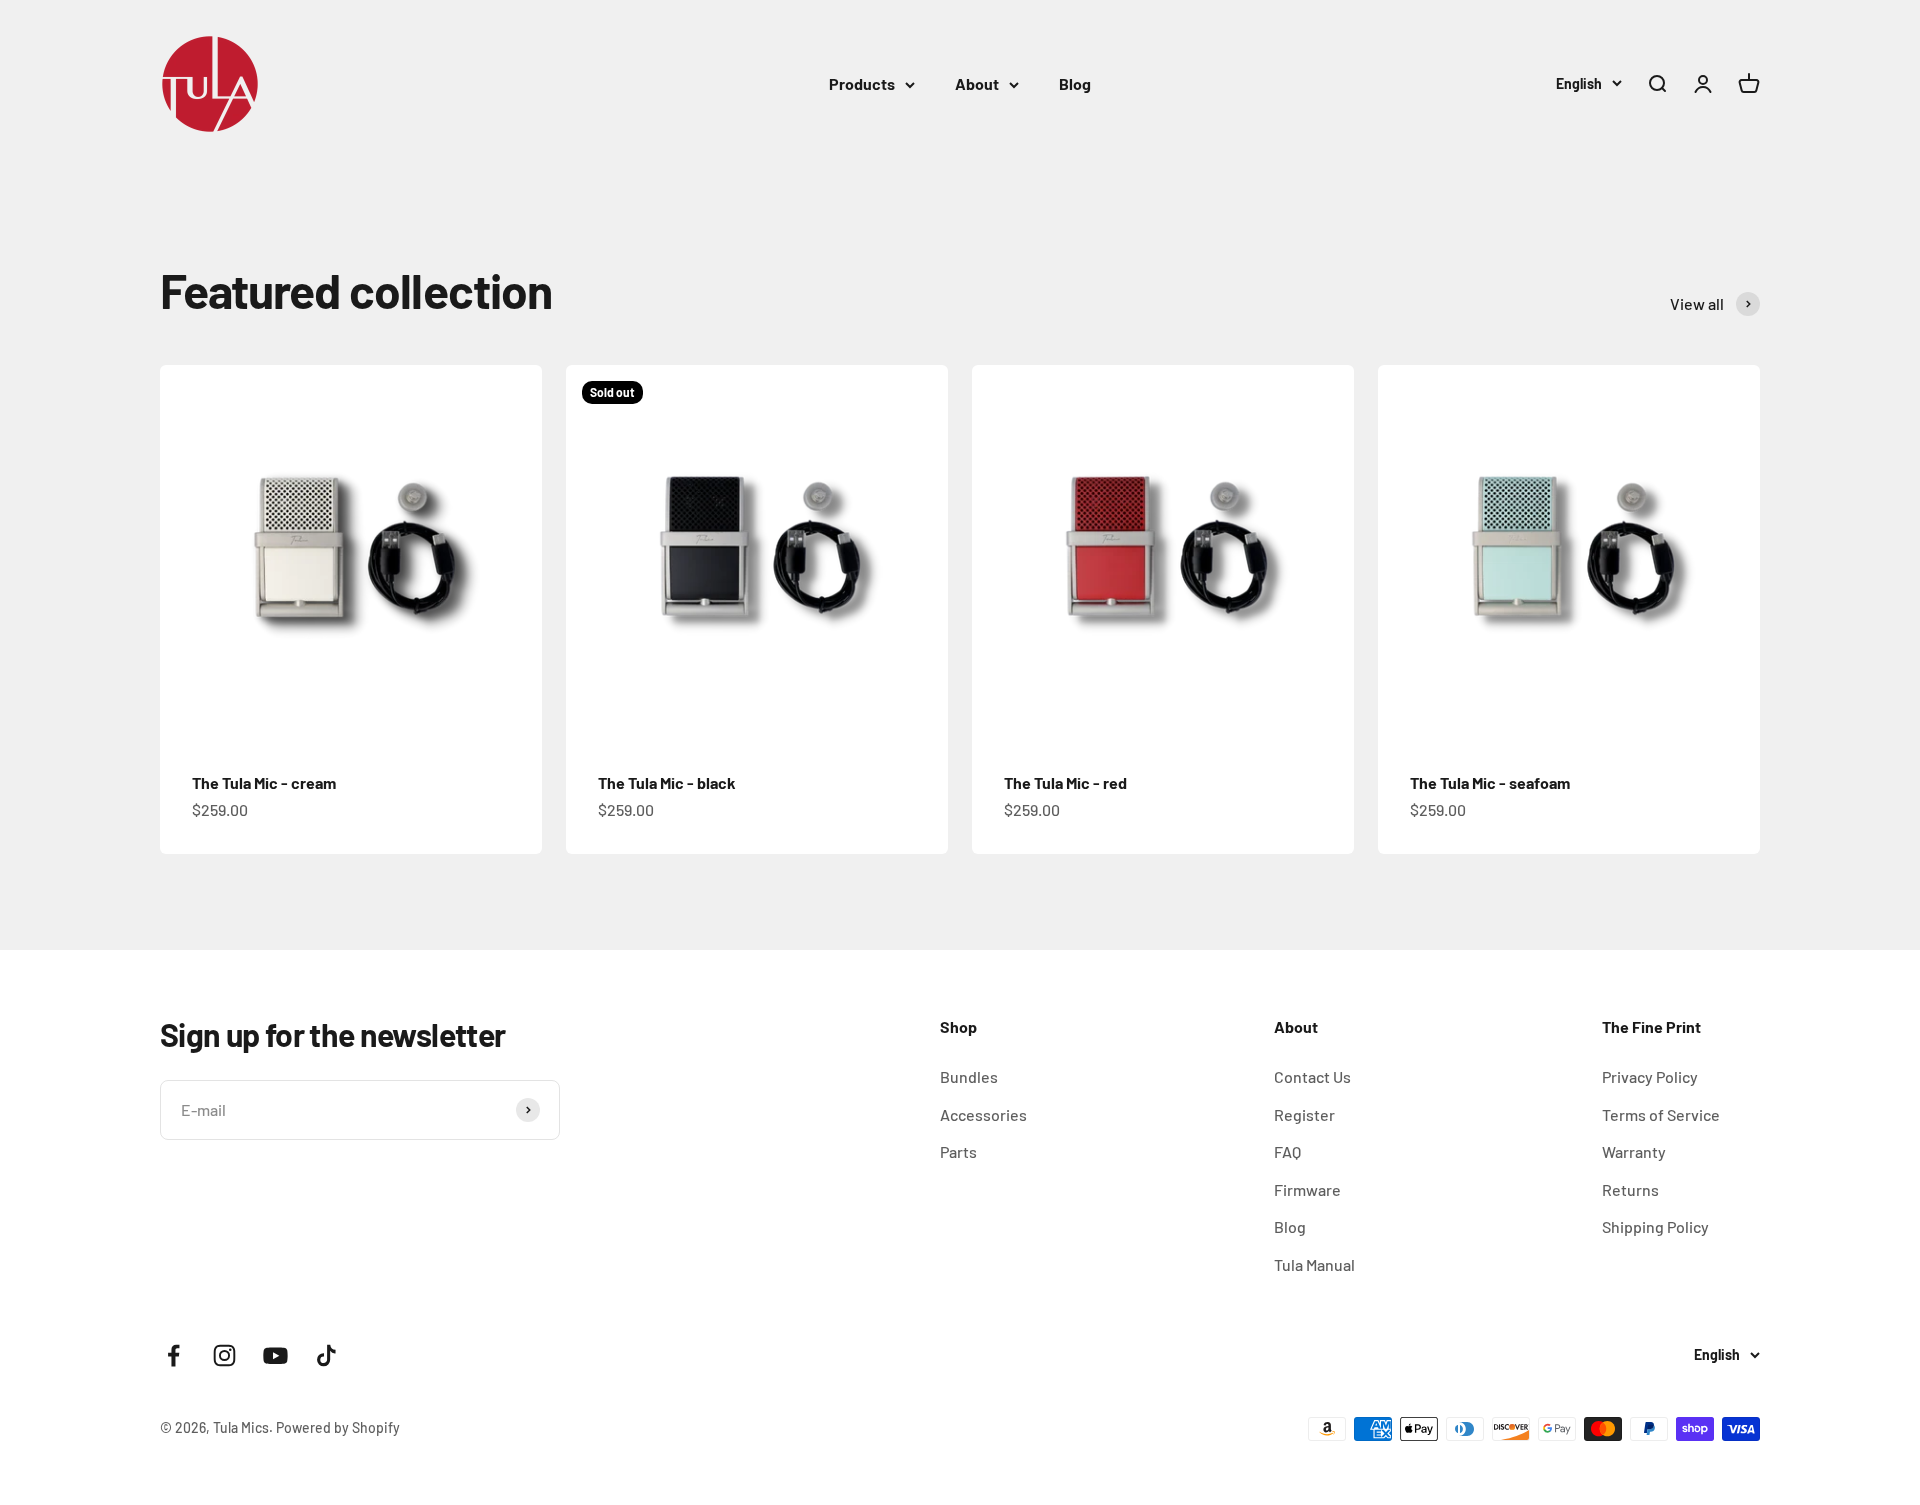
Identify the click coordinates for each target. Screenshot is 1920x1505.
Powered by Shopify (338, 1427)
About (977, 83)
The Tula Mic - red (1065, 782)
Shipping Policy (1655, 1226)
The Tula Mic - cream (264, 782)
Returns (1630, 1189)
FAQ (1287, 1151)
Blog (1075, 83)
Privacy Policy (1650, 1076)
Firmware (1307, 1189)
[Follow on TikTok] (326, 1355)
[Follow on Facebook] (173, 1355)
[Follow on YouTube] (275, 1355)
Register (1304, 1114)
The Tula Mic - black (667, 782)
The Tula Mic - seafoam (1490, 782)
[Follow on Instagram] (224, 1355)
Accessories (983, 1114)
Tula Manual (1314, 1264)
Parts (958, 1151)
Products (862, 83)
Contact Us (1312, 1076)
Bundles (969, 1076)
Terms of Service (1661, 1114)
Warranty (1634, 1151)
